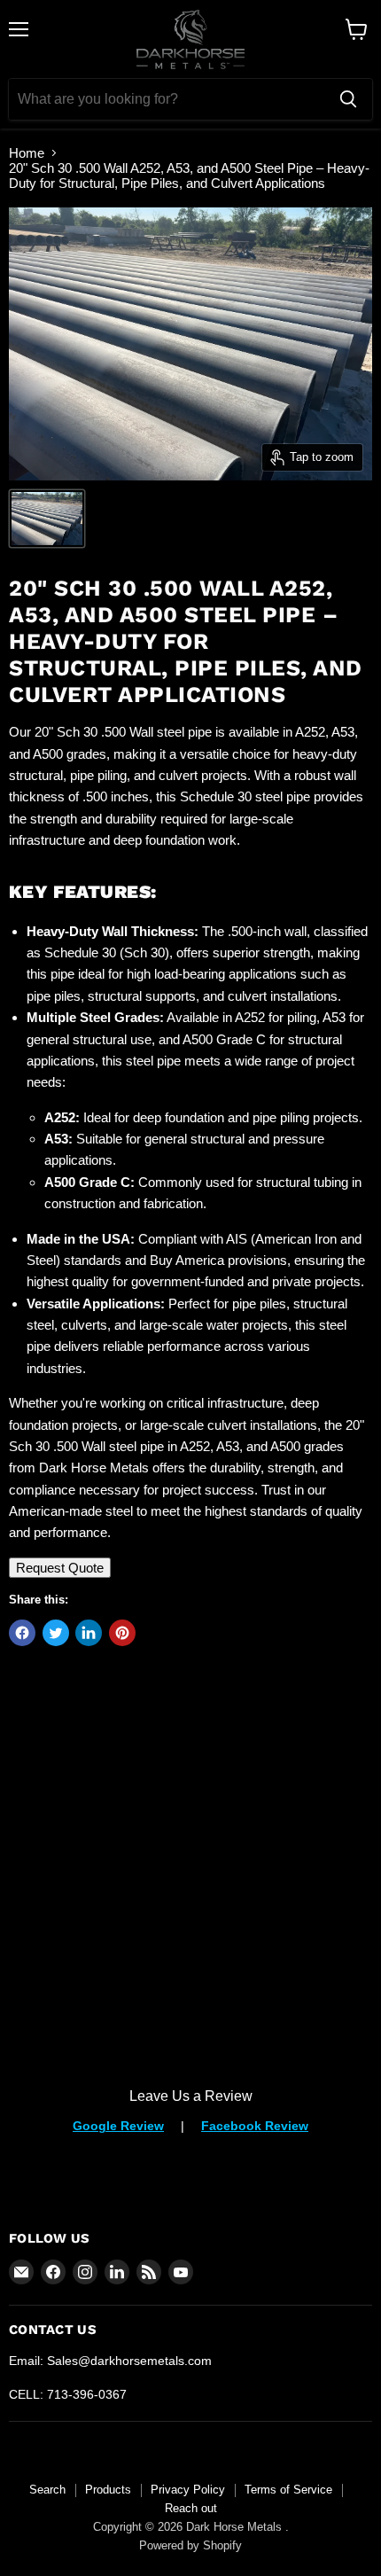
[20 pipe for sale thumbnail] (47, 519)
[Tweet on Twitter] (56, 1633)
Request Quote (60, 1568)
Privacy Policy (188, 2490)
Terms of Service (288, 2490)
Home (27, 153)
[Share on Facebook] (22, 1633)
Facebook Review (255, 2126)
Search (47, 2490)
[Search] (348, 99)
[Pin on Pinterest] (122, 1633)
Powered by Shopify (190, 2545)
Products (108, 2490)
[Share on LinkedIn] (89, 1633)
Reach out (191, 2508)
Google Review (118, 2126)
